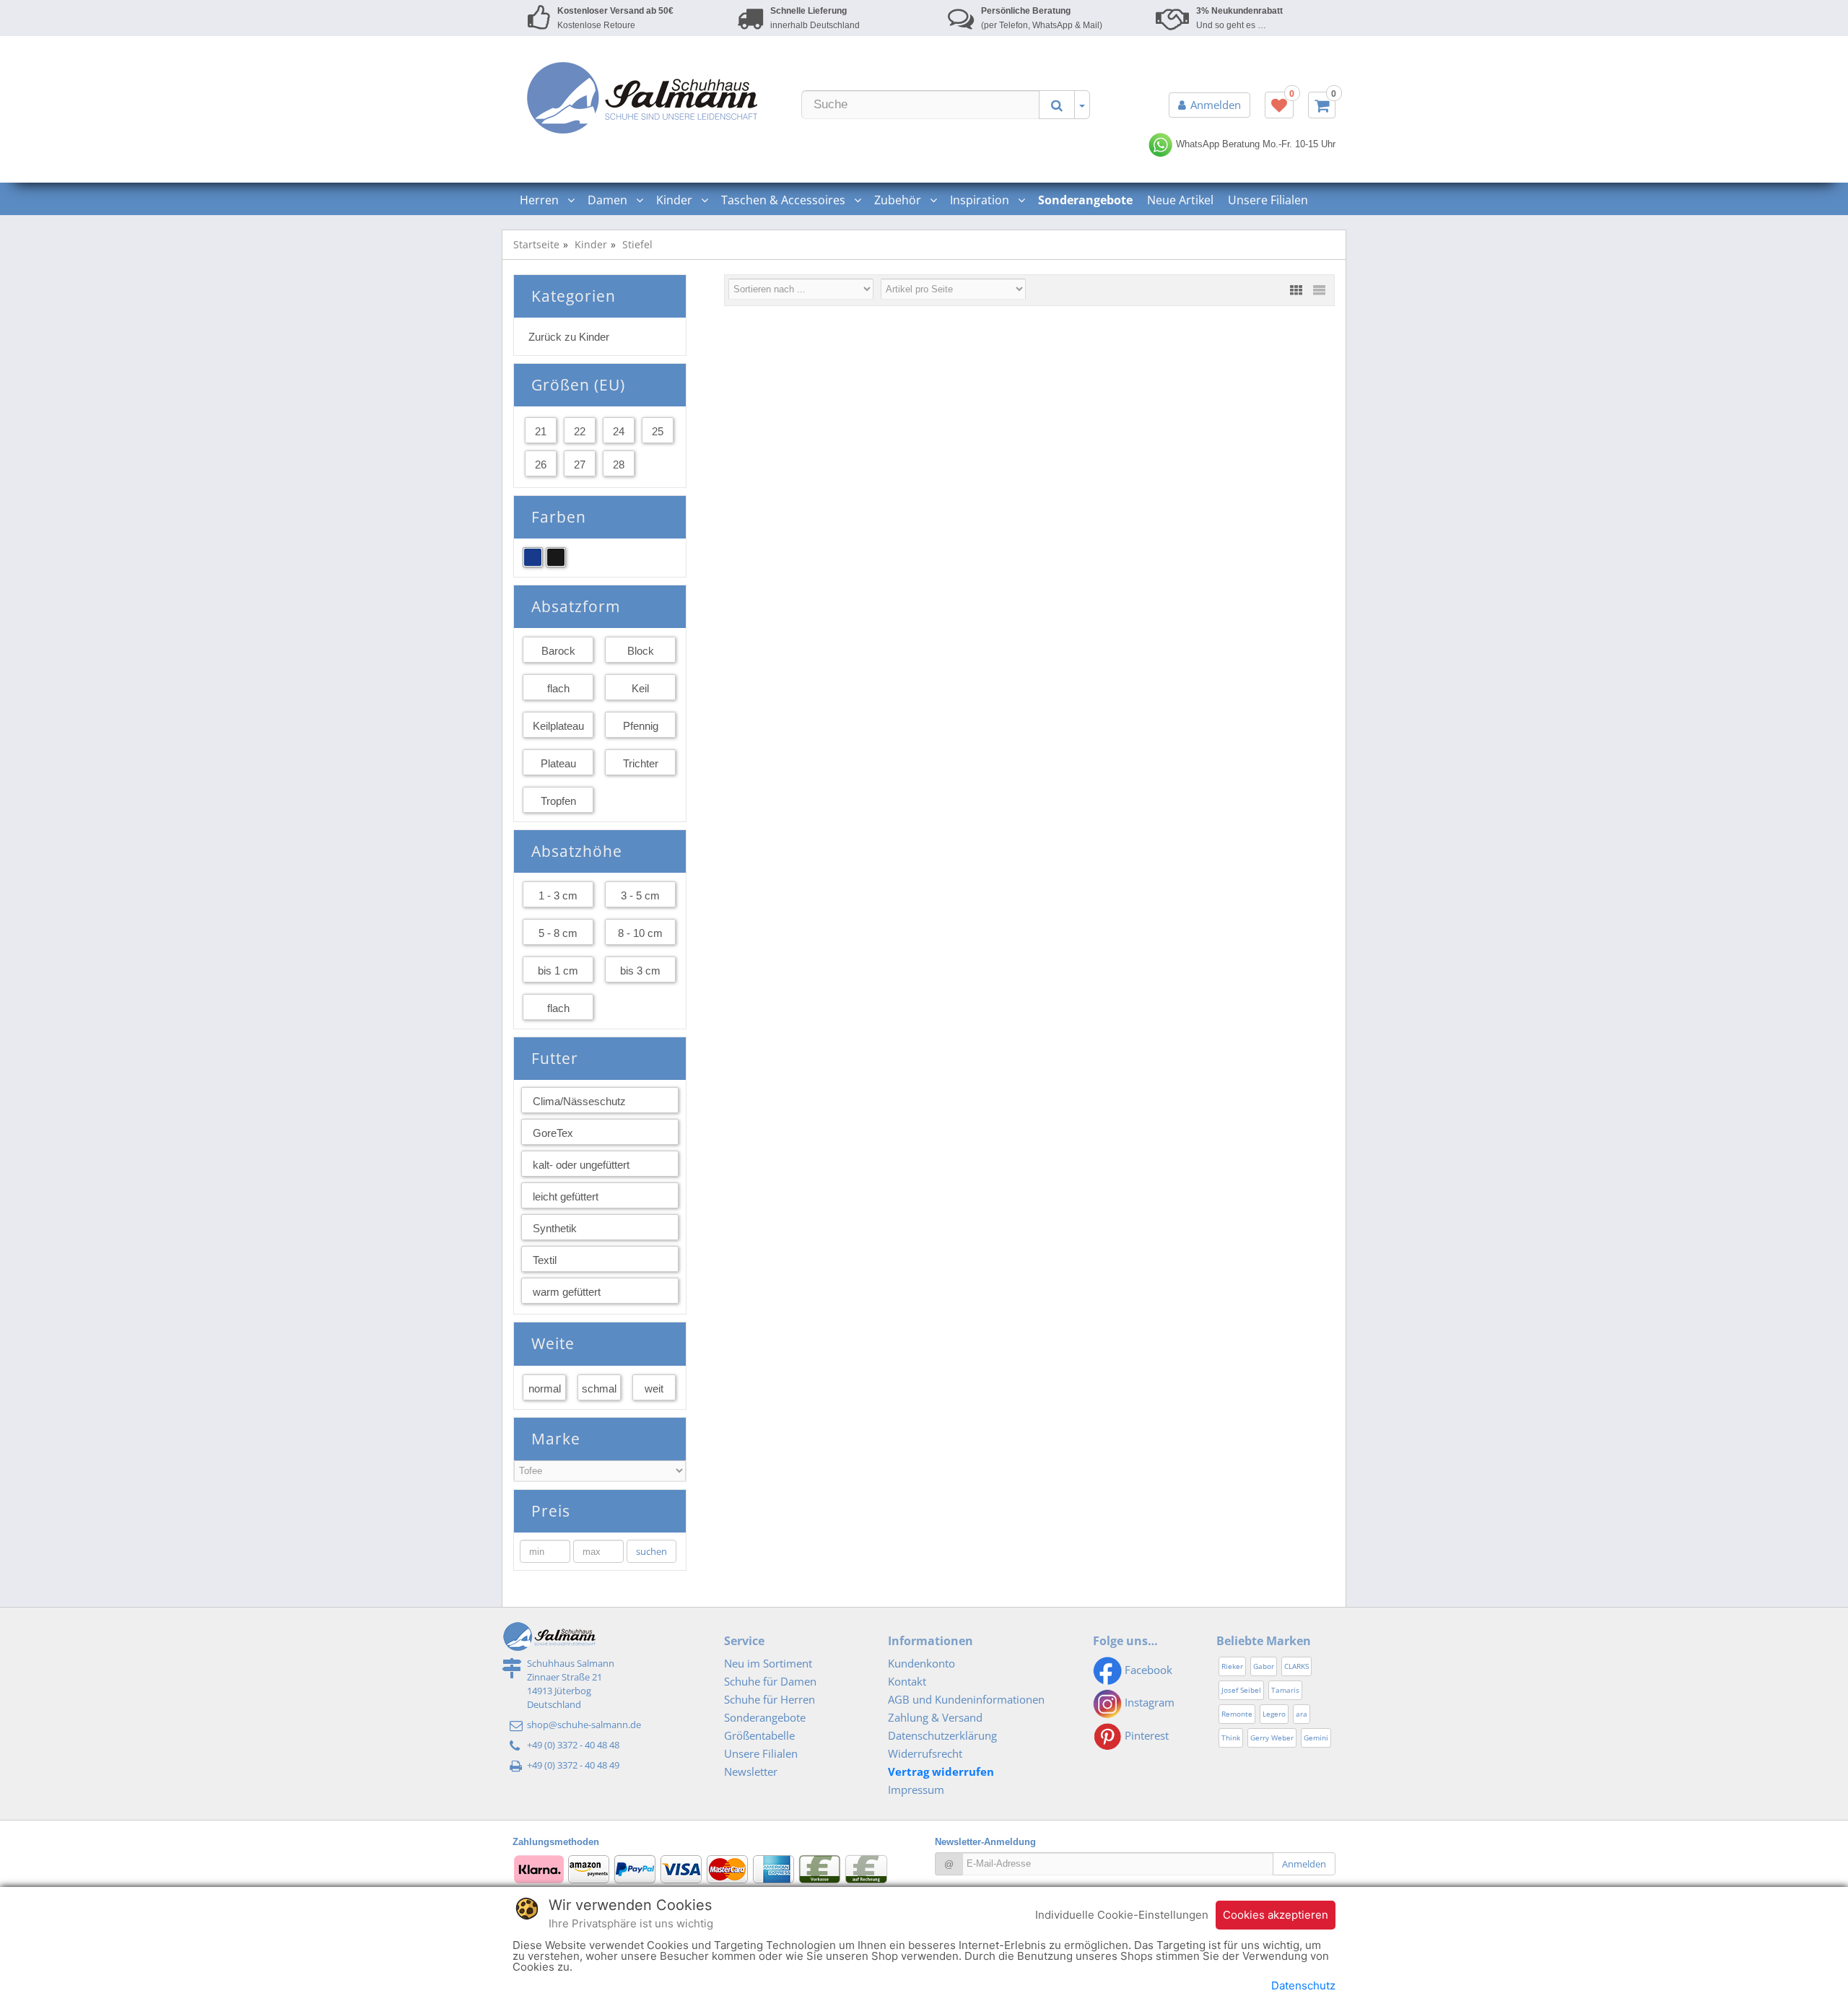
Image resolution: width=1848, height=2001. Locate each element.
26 (541, 465)
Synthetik (555, 1228)
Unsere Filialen (1268, 200)
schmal (599, 1389)
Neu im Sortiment (768, 1663)
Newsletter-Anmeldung (985, 1842)
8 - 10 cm (640, 933)
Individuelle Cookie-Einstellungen (1122, 1915)
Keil (640, 688)
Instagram (1148, 1702)
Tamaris (1285, 1690)
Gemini (1316, 1738)
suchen (651, 1551)
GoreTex (553, 1133)
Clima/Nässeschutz (579, 1101)
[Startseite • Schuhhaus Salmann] (642, 97)
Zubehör (899, 200)
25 (658, 431)
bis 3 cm (640, 971)
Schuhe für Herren (770, 1699)
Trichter (641, 763)
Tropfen (558, 801)
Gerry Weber (1272, 1738)
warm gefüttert (567, 1292)
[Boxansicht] (1296, 290)
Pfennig (641, 726)
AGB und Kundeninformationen (966, 1699)
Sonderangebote (765, 1717)
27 (580, 465)
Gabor (1264, 1666)
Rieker (1232, 1666)
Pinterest (1145, 1735)
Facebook (1147, 1670)
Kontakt (907, 1681)
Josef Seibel (1241, 1690)
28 (619, 465)
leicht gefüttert (566, 1196)
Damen (609, 200)
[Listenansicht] (1319, 290)
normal (545, 1389)
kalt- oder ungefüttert (581, 1165)
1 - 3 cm (558, 895)
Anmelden (1216, 105)
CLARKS (1296, 1666)
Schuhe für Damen (770, 1681)
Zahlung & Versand (935, 1717)
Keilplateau (558, 726)
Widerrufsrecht (925, 1753)
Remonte (1237, 1714)
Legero (1274, 1714)
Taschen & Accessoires (785, 200)
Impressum (916, 1789)
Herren (541, 200)
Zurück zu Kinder (569, 337)
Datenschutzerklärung (942, 1735)
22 (580, 431)
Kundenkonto (921, 1663)
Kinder (676, 200)
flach (558, 688)
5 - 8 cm (558, 933)
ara (1302, 1714)
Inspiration (981, 200)
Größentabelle (759, 1735)
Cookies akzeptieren (1276, 1915)
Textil (545, 1260)
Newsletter (751, 1771)
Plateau (558, 763)
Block (641, 651)
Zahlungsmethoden (556, 1842)
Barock (558, 651)
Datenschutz (1303, 1985)
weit (654, 1389)
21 (541, 431)
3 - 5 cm (640, 895)
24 (619, 431)
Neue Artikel (1180, 200)
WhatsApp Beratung (1216, 144)
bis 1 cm (558, 971)
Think (1231, 1738)
